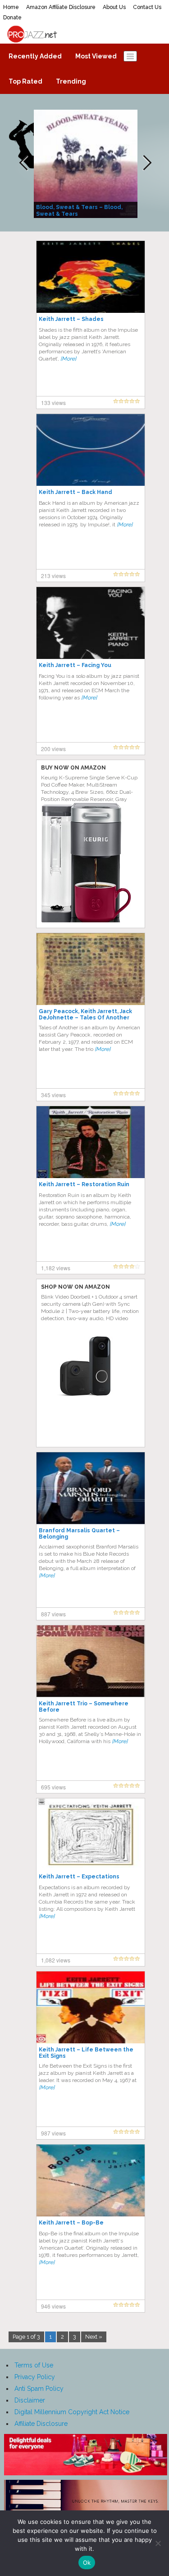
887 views (53, 1614)
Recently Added (35, 56)
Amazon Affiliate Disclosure (61, 7)
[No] (158, 2543)
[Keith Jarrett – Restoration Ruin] (91, 1142)
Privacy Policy (35, 2377)
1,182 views (56, 1268)
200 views (53, 749)
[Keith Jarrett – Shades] (91, 276)
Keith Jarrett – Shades (71, 319)
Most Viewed (96, 56)
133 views (53, 403)
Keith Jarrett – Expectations (79, 1877)
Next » (94, 2337)
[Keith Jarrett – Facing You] (91, 623)
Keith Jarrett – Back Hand (75, 492)
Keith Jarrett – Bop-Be (71, 2223)
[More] (68, 359)
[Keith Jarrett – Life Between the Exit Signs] (91, 2007)
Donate (12, 18)
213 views (53, 576)
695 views (53, 1787)
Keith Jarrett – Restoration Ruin (84, 1184)
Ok (87, 2563)
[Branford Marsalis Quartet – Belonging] (91, 1488)
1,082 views (56, 1960)
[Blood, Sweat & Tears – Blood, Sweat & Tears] (87, 163)
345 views (53, 1095)
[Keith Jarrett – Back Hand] (91, 449)
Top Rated (25, 81)
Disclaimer (30, 2400)
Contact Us (147, 7)
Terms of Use (34, 2365)
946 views (53, 2306)
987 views (53, 2133)
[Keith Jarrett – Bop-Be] (91, 2180)
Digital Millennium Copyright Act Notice (72, 2412)
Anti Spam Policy (39, 2389)
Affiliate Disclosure (41, 2424)
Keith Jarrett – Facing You (75, 665)
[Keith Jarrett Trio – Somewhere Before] (91, 1661)
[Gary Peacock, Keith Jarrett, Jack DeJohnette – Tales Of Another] (91, 969)
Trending (71, 81)
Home (11, 7)
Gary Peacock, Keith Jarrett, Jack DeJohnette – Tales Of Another (85, 1014)
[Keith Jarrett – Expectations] (91, 1834)
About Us (114, 7)
